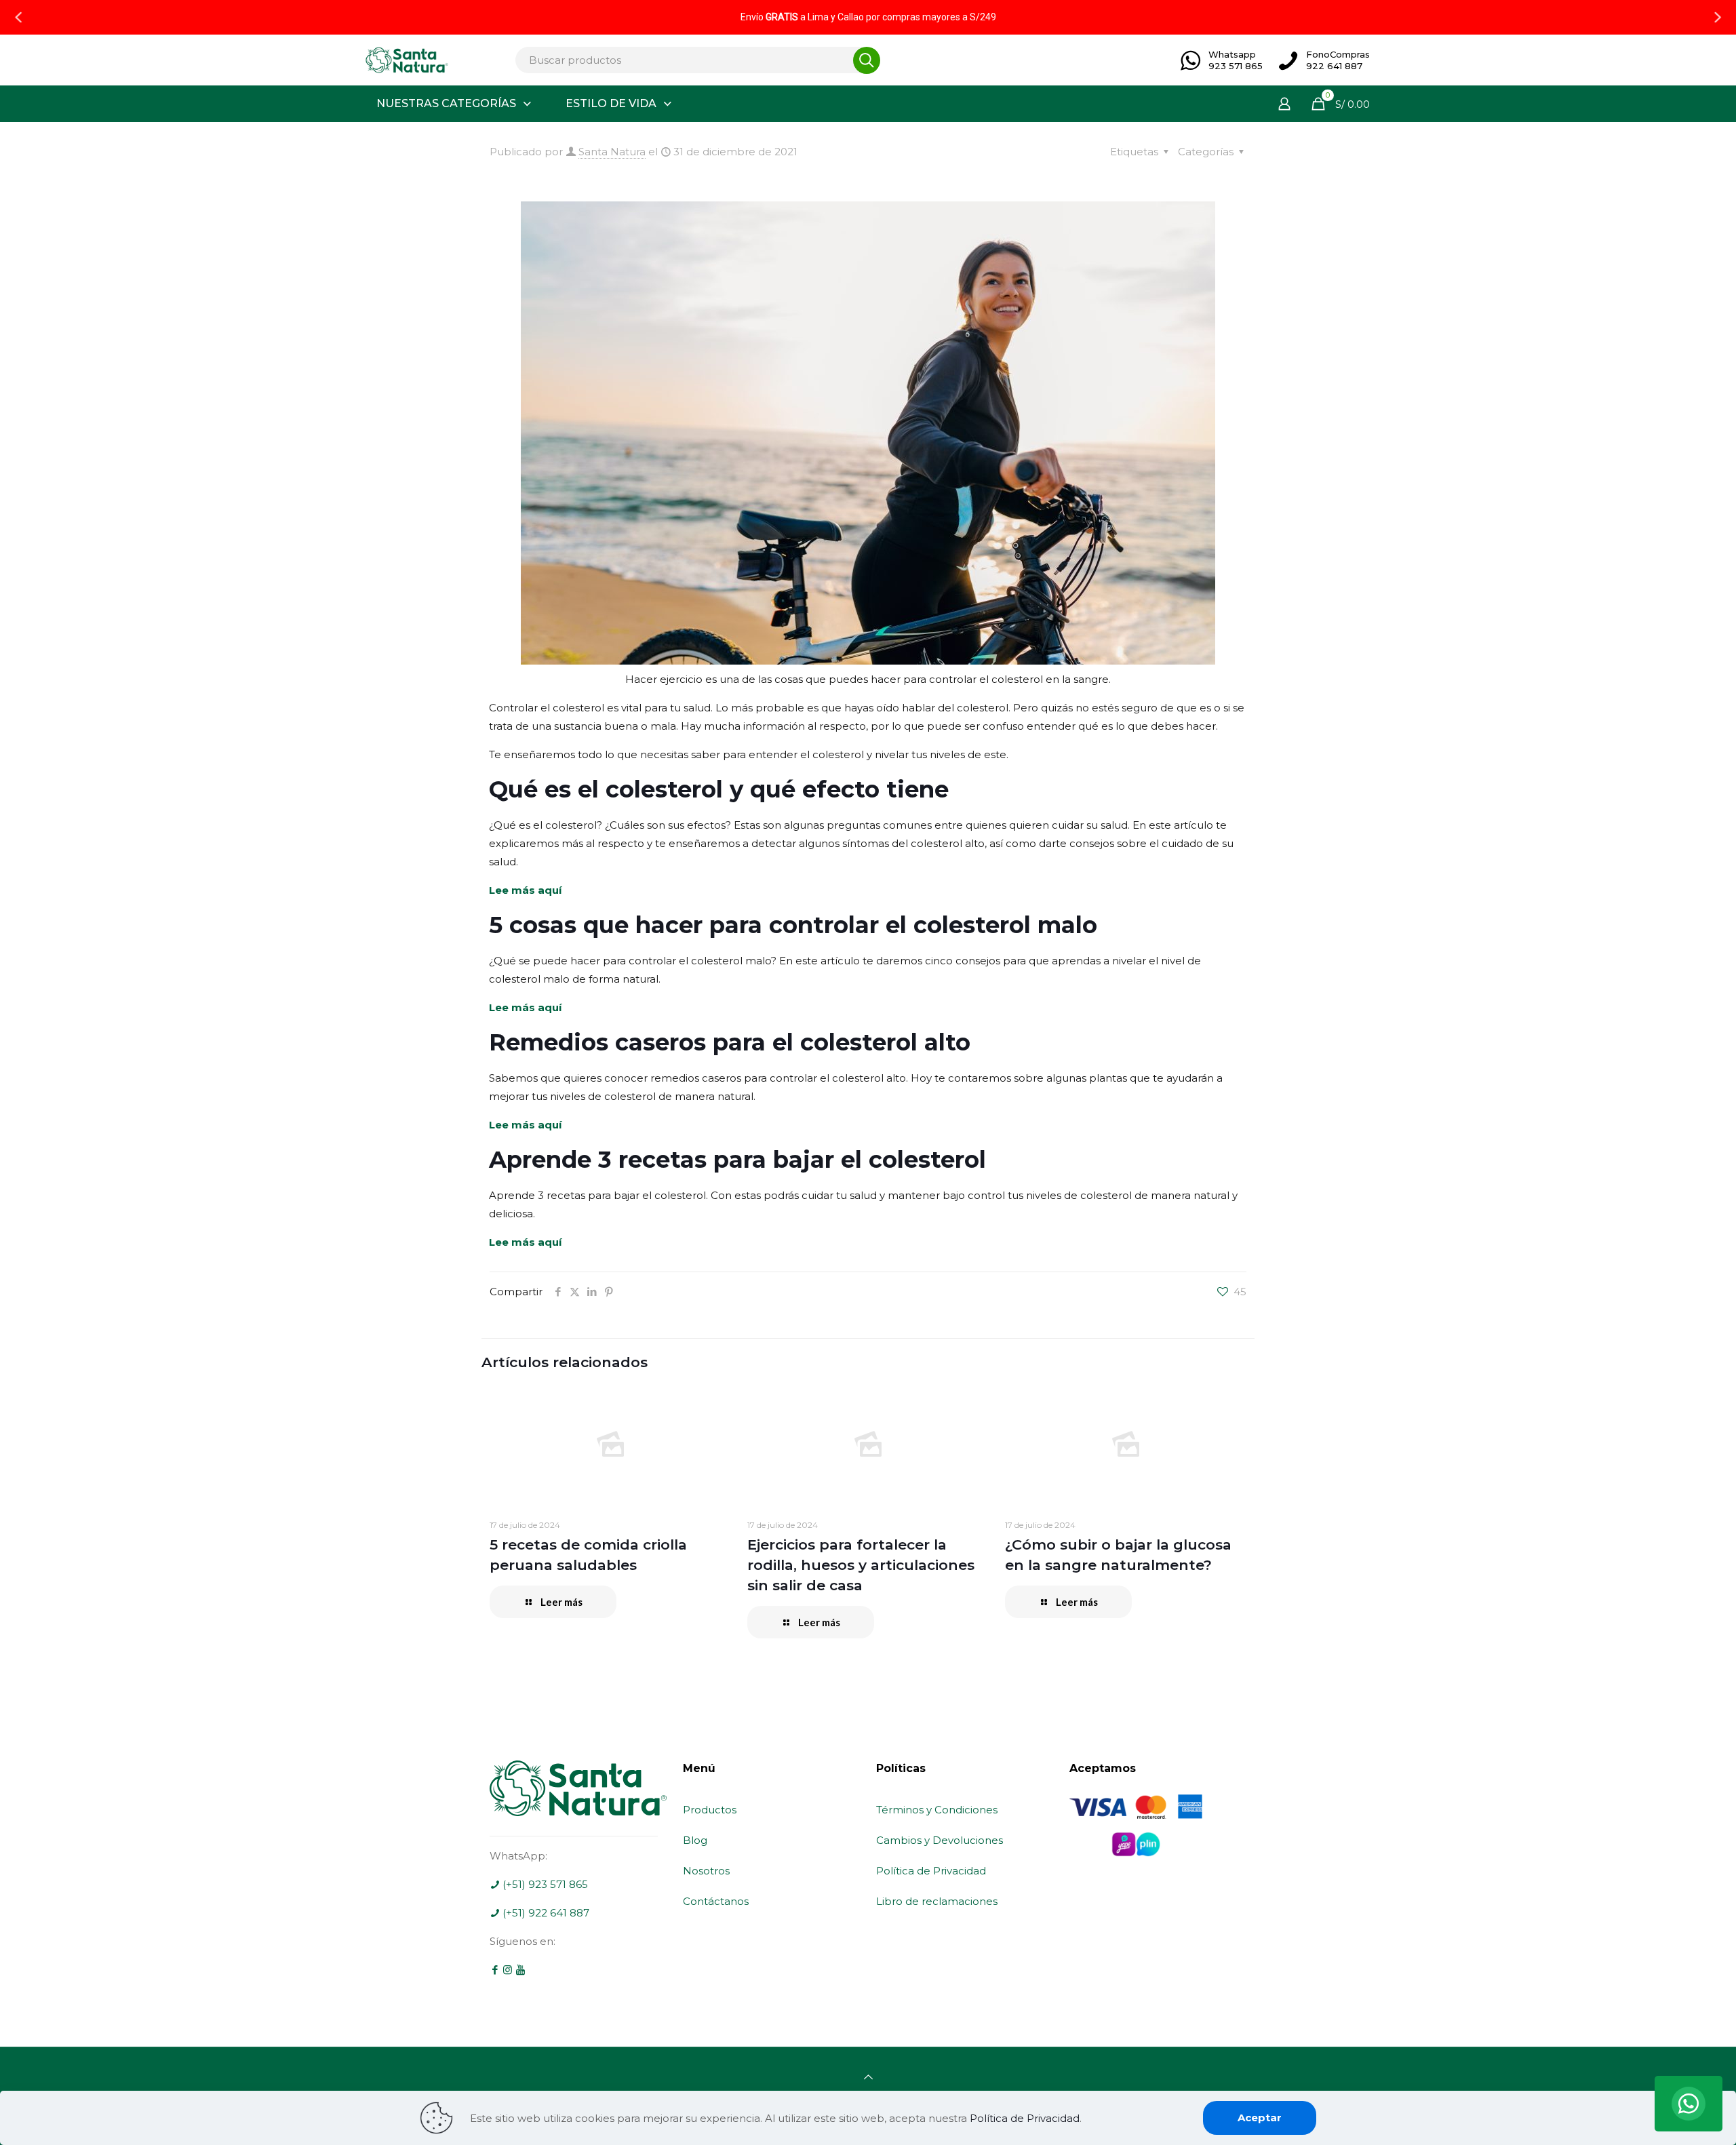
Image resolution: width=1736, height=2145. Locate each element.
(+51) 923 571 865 (544, 1884)
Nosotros (706, 1871)
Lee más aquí (525, 890)
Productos (710, 1810)
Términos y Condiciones (937, 1810)
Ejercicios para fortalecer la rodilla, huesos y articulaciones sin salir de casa (861, 1565)
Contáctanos (716, 1901)
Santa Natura (612, 152)
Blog (695, 1840)
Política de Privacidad (931, 1871)
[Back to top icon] (868, 2077)
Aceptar (1260, 2118)
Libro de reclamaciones (937, 1901)
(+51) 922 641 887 (545, 1913)
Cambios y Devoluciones (940, 1840)
